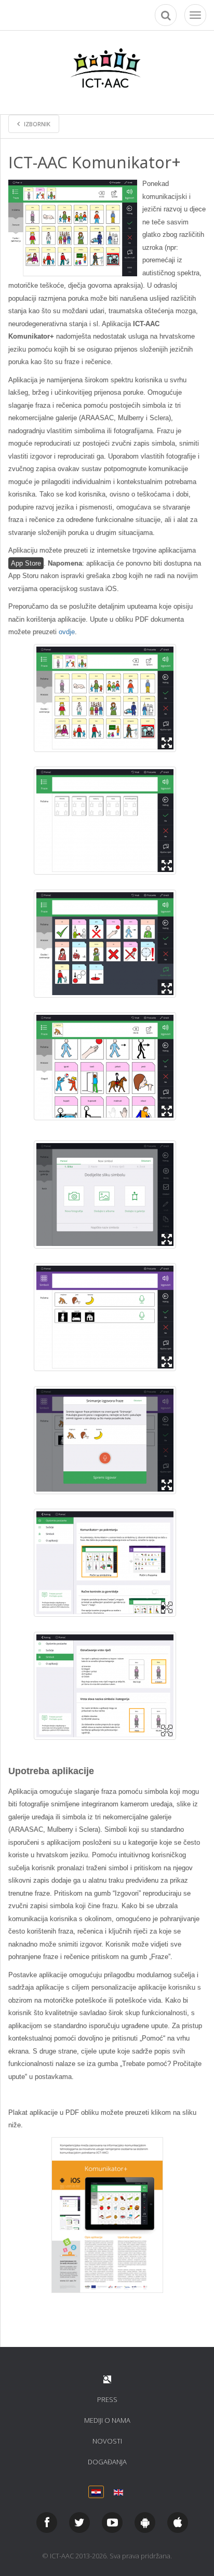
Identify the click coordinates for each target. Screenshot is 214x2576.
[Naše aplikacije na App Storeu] (178, 2523)
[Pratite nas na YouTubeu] (112, 2523)
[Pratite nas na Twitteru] (79, 2523)
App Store (26, 563)
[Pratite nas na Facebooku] (47, 2523)
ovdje (67, 632)
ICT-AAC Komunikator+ (95, 162)
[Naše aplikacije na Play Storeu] (145, 2523)
